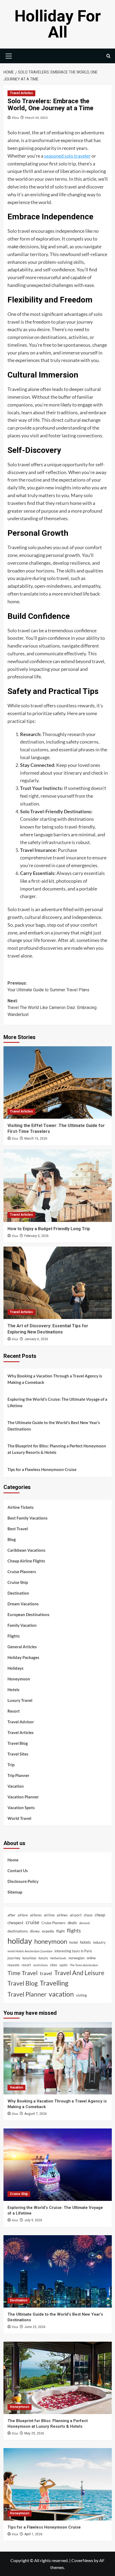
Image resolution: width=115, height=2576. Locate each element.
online (91, 1958)
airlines (62, 1915)
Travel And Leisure (79, 1973)
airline (49, 1915)
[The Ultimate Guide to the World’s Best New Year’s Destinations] (58, 2271)
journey (14, 1958)
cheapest (16, 1923)
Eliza (15, 118)
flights (74, 1930)
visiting (81, 1995)
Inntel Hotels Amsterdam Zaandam (30, 1951)
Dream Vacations (23, 1604)
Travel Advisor (21, 1722)
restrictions (41, 1965)
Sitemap (15, 1892)
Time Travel (23, 1973)
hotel (74, 1942)
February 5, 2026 (37, 1236)
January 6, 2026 (36, 1339)
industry (99, 1942)
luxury (43, 1958)
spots (64, 1965)
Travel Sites (18, 1754)
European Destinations (28, 1614)
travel (46, 1973)
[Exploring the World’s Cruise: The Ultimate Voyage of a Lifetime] (58, 2165)
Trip (11, 1765)
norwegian (76, 1958)
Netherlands (58, 1958)
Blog (12, 1539)
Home (13, 1860)
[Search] (108, 56)
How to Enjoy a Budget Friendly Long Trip (49, 1229)
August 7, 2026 (36, 2114)
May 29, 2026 (34, 2433)
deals (72, 1923)
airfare (23, 1915)
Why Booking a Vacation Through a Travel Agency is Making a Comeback (55, 1379)
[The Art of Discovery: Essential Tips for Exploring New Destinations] (58, 1283)
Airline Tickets (21, 1507)
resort (26, 1965)
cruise (32, 1922)
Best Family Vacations (28, 1518)
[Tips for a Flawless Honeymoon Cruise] (58, 2484)
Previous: (48, 987)
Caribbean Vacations (26, 1550)
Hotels (14, 1690)
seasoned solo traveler (67, 156)
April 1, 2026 (33, 2534)
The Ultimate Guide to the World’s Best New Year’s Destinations (54, 1426)
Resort (14, 1711)
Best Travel (18, 1529)
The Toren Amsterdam (84, 1965)
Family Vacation (22, 1625)
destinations (18, 1931)
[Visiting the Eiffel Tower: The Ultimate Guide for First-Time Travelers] (58, 1082)
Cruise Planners (22, 1572)
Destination (18, 1593)
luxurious (29, 1958)
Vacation (16, 1786)
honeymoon (51, 1941)
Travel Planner (27, 1994)
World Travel (19, 1818)
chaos (88, 1915)
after (11, 1915)
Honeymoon (19, 1679)
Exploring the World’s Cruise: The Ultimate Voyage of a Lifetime (57, 1402)
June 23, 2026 (35, 2327)
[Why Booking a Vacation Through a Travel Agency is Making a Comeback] (58, 2058)
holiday (20, 1941)
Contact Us (18, 1871)
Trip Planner (18, 1775)
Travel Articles (21, 93)
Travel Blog (18, 1743)
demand (84, 1923)
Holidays (16, 1668)
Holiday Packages (23, 1657)
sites (54, 1965)
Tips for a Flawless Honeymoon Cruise (42, 1469)
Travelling (54, 1983)
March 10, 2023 (36, 118)
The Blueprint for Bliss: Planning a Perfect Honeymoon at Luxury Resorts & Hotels (57, 1449)
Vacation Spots (21, 1808)
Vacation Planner (23, 1797)
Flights (14, 1636)
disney (35, 1931)
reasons (14, 1965)
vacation (61, 1994)
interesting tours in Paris (73, 1951)
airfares (36, 1915)
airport (76, 1915)
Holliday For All (58, 24)
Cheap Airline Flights (26, 1561)
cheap (100, 1915)
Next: (52, 1008)
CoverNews (82, 2560)
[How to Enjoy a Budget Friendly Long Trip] (58, 1186)
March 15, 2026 (36, 1139)
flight (60, 1931)
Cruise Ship (18, 1582)
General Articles (22, 1647)
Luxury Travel (20, 1700)
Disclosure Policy (23, 1881)
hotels (85, 1942)
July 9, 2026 (33, 2220)
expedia (48, 1931)
